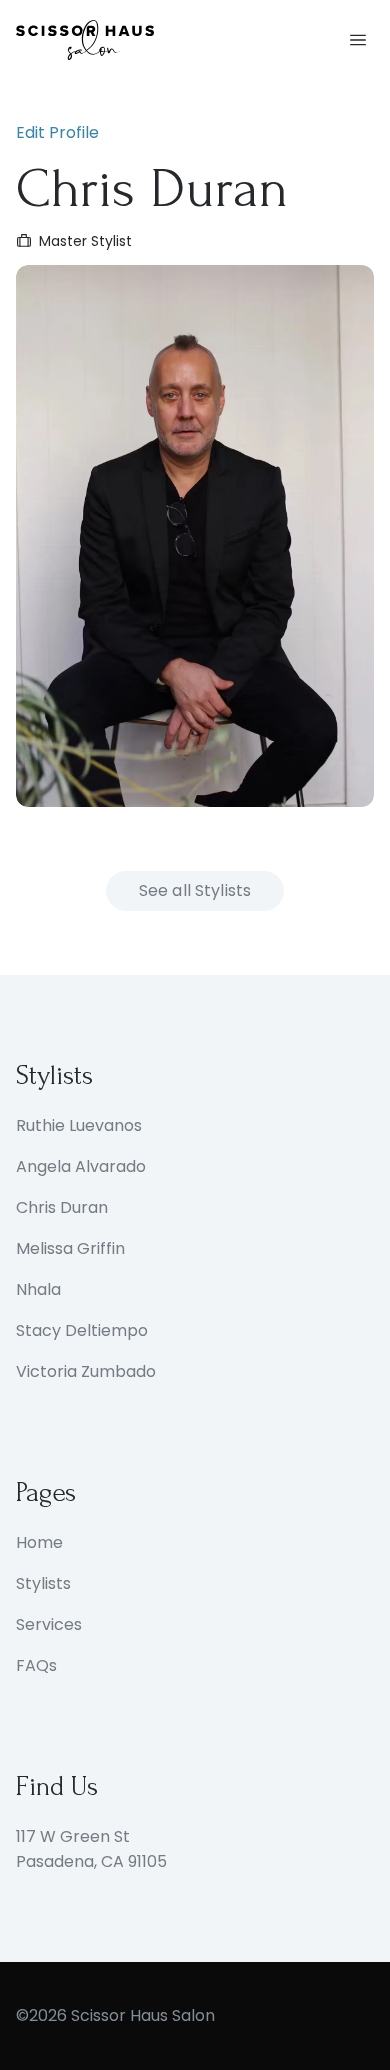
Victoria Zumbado (86, 1371)
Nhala (38, 1289)
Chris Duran (62, 1207)
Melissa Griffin (70, 1248)
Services (49, 1624)
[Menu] (358, 40)
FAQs (36, 1665)
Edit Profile (57, 132)
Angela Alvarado (81, 1166)
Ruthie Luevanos (79, 1125)
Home (39, 1542)
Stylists (43, 1583)
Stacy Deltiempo (82, 1330)
